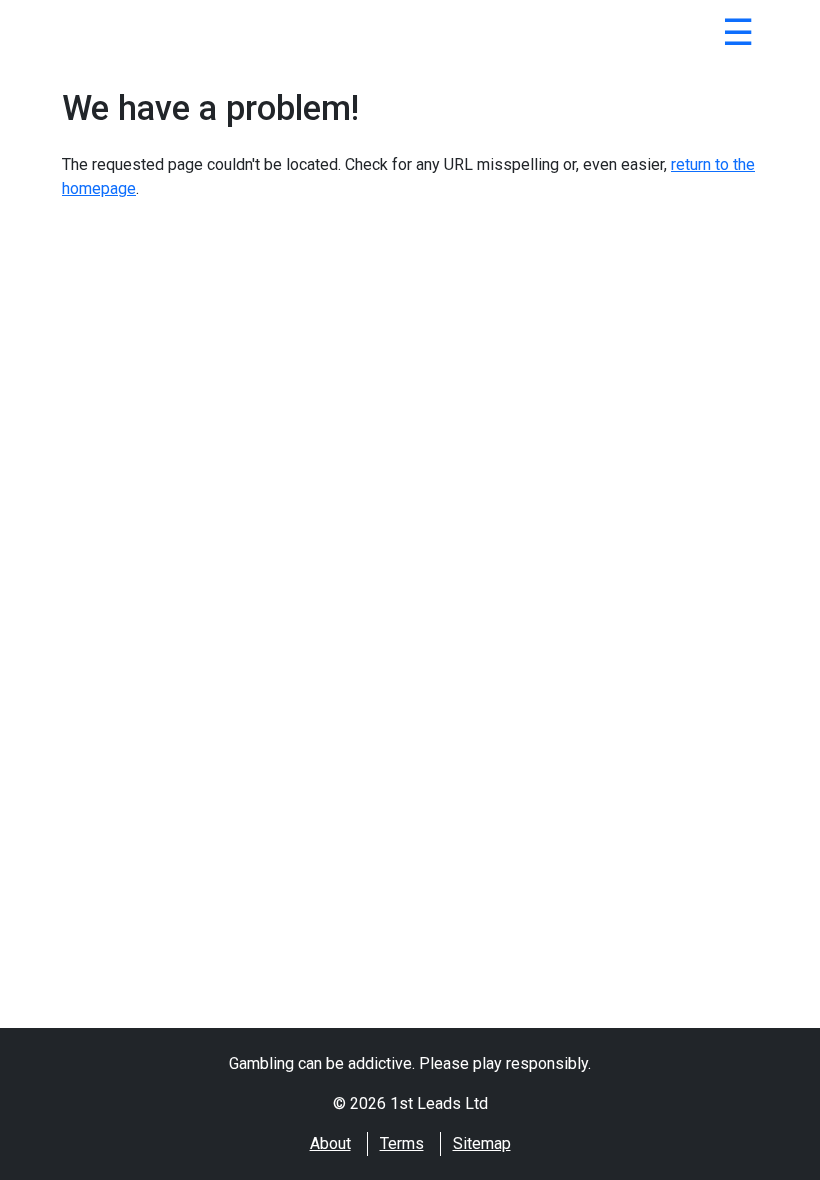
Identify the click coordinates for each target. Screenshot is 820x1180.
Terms (402, 1143)
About (330, 1143)
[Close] (738, 36)
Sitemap (482, 1143)
